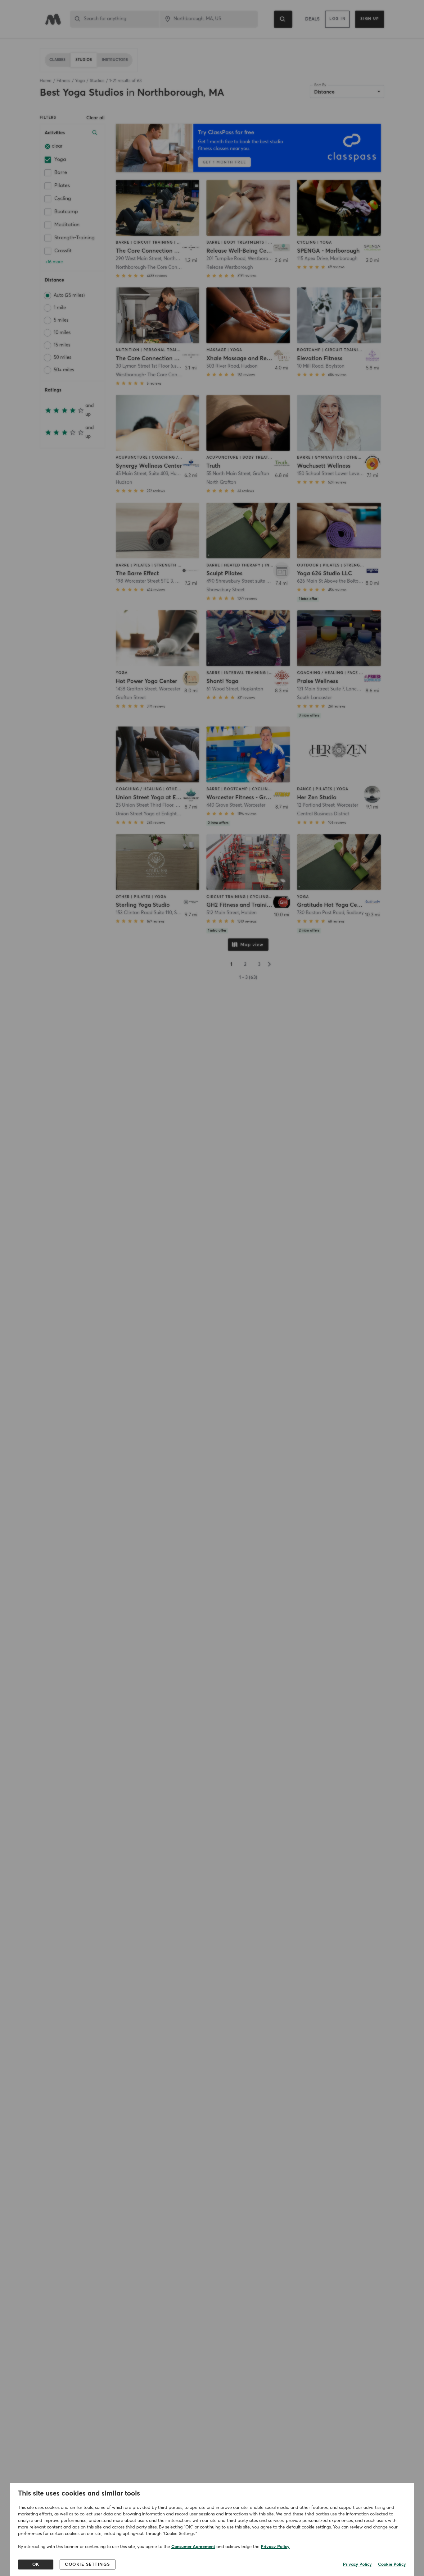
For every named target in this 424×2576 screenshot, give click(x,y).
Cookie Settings (88, 2565)
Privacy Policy (275, 2547)
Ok (36, 2565)
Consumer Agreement (193, 2547)
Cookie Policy (392, 2565)
